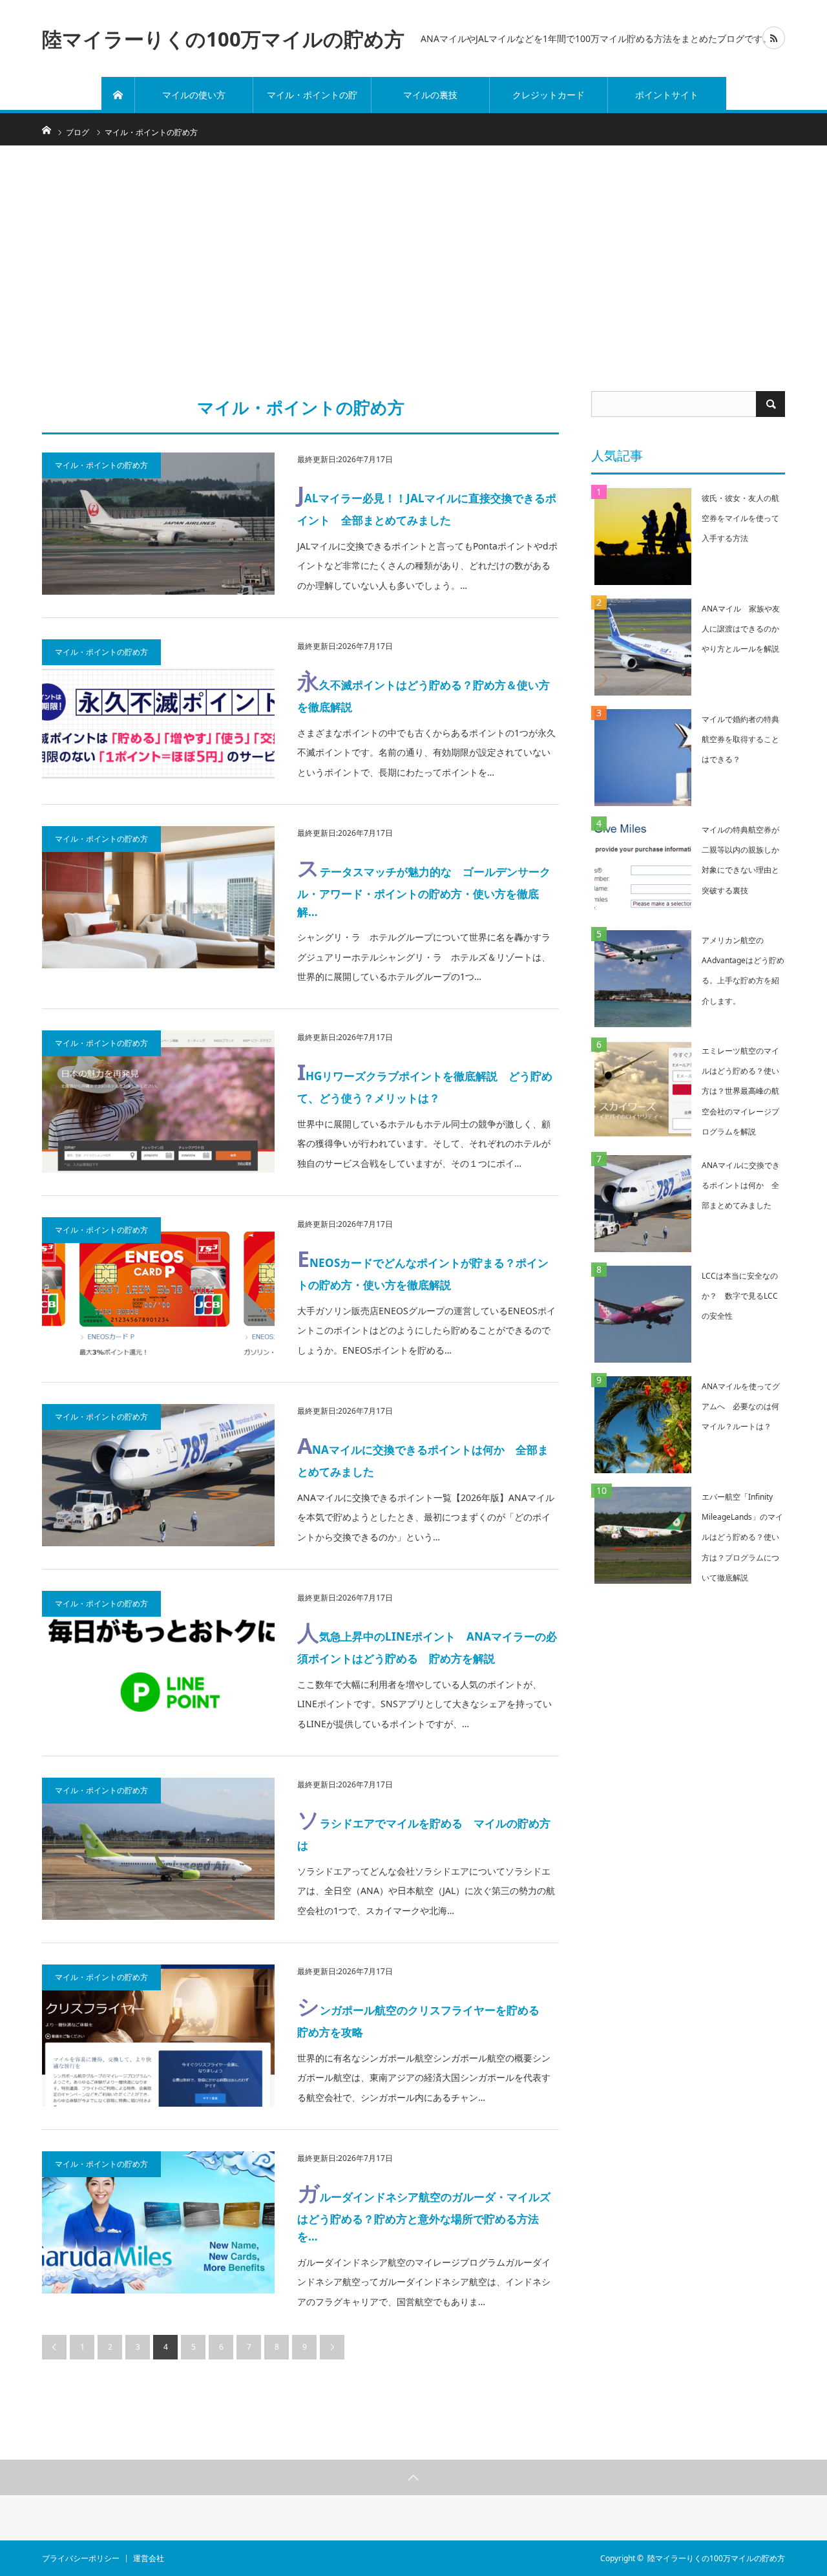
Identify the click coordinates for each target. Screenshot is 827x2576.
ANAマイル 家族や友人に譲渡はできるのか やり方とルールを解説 (744, 629)
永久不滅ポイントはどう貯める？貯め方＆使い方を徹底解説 (424, 690)
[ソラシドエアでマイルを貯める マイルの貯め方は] (158, 1849)
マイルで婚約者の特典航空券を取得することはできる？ (740, 739)
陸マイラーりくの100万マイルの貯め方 (223, 38)
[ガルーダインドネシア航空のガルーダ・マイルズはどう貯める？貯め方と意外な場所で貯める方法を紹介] (158, 2222)
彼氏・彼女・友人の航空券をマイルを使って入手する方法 (740, 518)
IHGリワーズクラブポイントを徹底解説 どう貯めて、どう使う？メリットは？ (425, 1081)
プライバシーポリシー (81, 2559)
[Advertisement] (413, 268)
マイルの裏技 (430, 95)
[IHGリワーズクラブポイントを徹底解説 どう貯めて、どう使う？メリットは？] (158, 1102)
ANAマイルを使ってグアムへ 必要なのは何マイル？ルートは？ (741, 1406)
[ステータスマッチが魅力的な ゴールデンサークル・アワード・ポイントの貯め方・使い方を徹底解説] (158, 897)
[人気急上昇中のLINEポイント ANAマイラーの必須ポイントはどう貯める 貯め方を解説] (158, 1662)
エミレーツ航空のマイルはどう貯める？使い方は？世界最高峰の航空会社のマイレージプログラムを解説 (740, 1091)
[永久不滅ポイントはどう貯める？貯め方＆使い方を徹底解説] (158, 710)
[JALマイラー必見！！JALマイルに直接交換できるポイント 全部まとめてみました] (158, 524)
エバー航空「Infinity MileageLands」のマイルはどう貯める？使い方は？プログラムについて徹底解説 (742, 1537)
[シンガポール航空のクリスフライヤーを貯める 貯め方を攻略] (158, 2036)
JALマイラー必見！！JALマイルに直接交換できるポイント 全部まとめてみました (427, 503)
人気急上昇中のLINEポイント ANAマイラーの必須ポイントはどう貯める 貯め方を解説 (427, 1642)
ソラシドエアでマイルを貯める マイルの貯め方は (424, 1828)
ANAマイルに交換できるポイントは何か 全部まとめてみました (423, 1455)
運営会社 (149, 2559)
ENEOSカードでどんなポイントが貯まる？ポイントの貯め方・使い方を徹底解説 (423, 1268)
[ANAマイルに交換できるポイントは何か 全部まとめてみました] (158, 1475)
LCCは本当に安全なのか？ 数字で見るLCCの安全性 (740, 1296)
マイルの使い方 (194, 95)
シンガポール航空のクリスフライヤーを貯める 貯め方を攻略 (424, 2015)
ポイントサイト (667, 95)
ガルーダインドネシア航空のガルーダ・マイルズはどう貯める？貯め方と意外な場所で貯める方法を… (424, 2211)
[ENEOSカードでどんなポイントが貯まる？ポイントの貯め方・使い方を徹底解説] (158, 1288)
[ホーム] (118, 95)
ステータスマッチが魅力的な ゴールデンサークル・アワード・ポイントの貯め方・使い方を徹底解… (424, 886)
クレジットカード (549, 95)
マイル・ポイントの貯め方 (312, 101)
